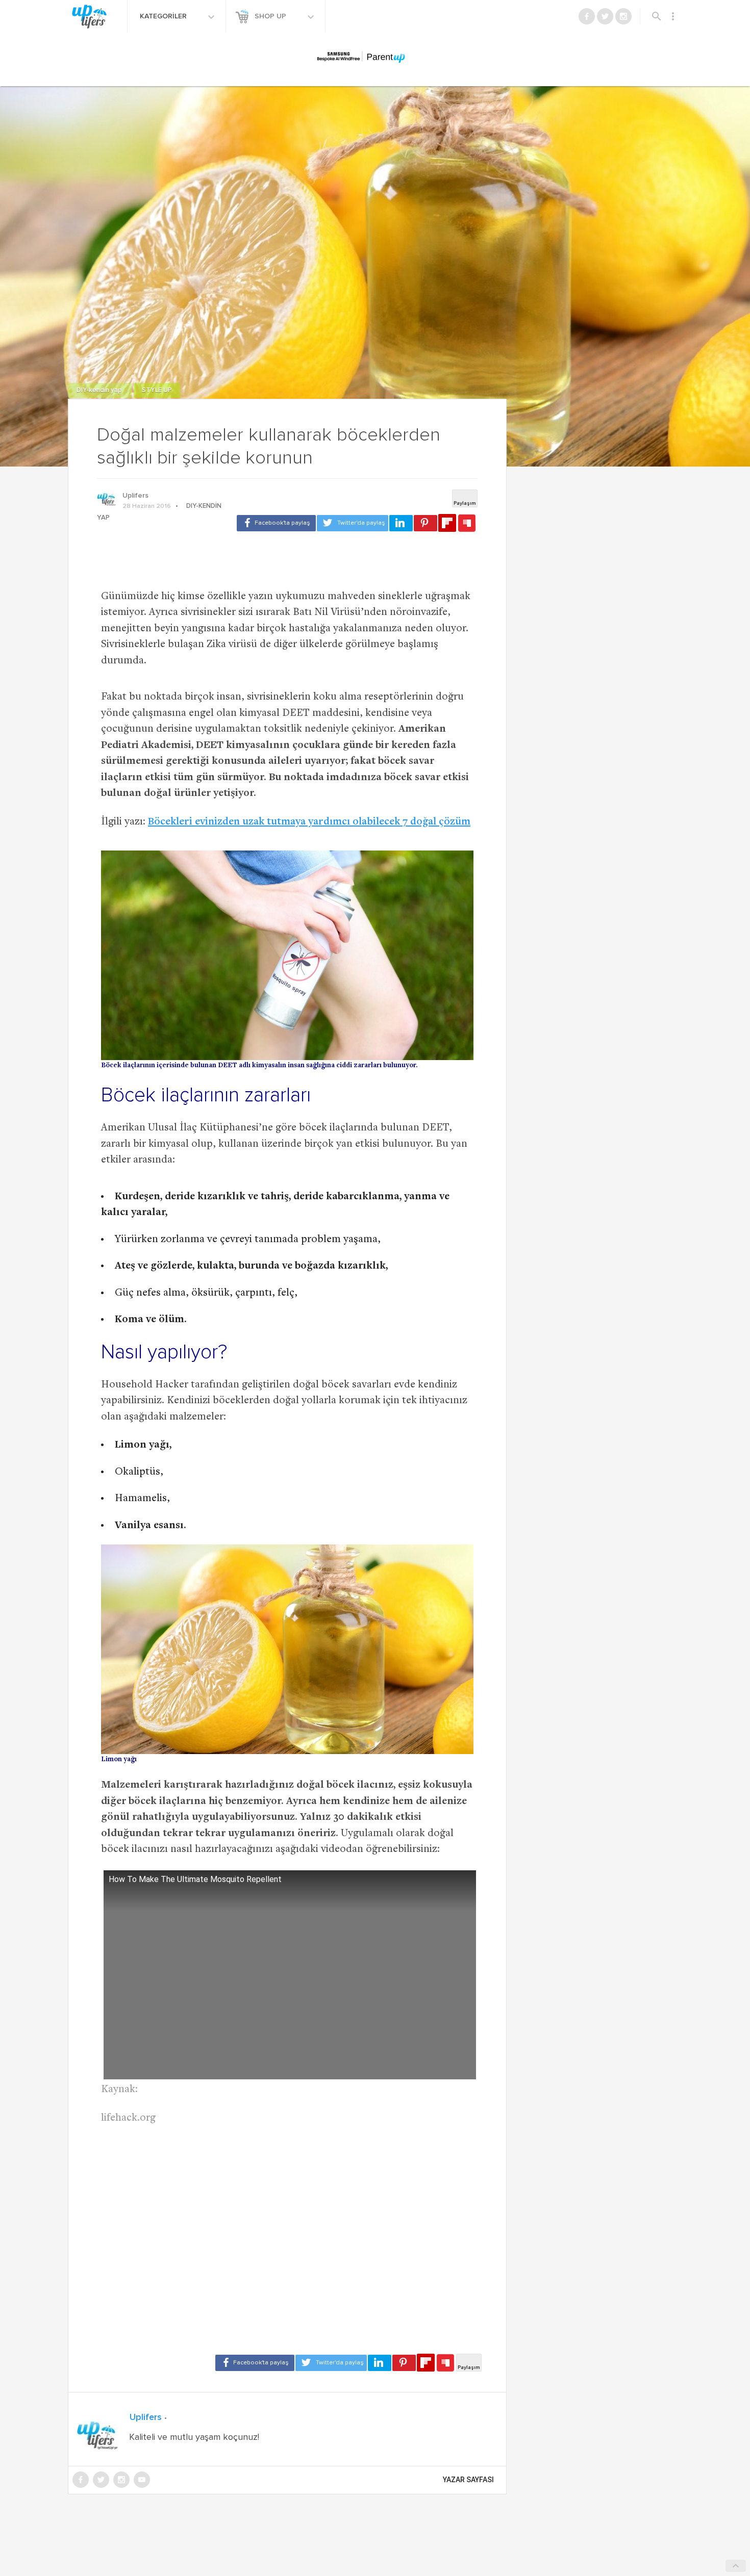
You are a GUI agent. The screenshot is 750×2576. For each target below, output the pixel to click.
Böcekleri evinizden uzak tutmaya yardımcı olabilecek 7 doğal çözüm (309, 822)
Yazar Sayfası (468, 2480)
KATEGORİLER (164, 16)
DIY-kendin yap (100, 390)
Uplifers (135, 496)
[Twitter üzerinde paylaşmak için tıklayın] (353, 523)
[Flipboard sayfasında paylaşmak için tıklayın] (447, 523)
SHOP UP (271, 16)
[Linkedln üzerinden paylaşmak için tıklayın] (401, 523)
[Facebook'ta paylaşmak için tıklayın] (276, 523)
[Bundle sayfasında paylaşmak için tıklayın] (467, 524)
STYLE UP (157, 390)
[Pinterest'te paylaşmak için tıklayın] (426, 523)
